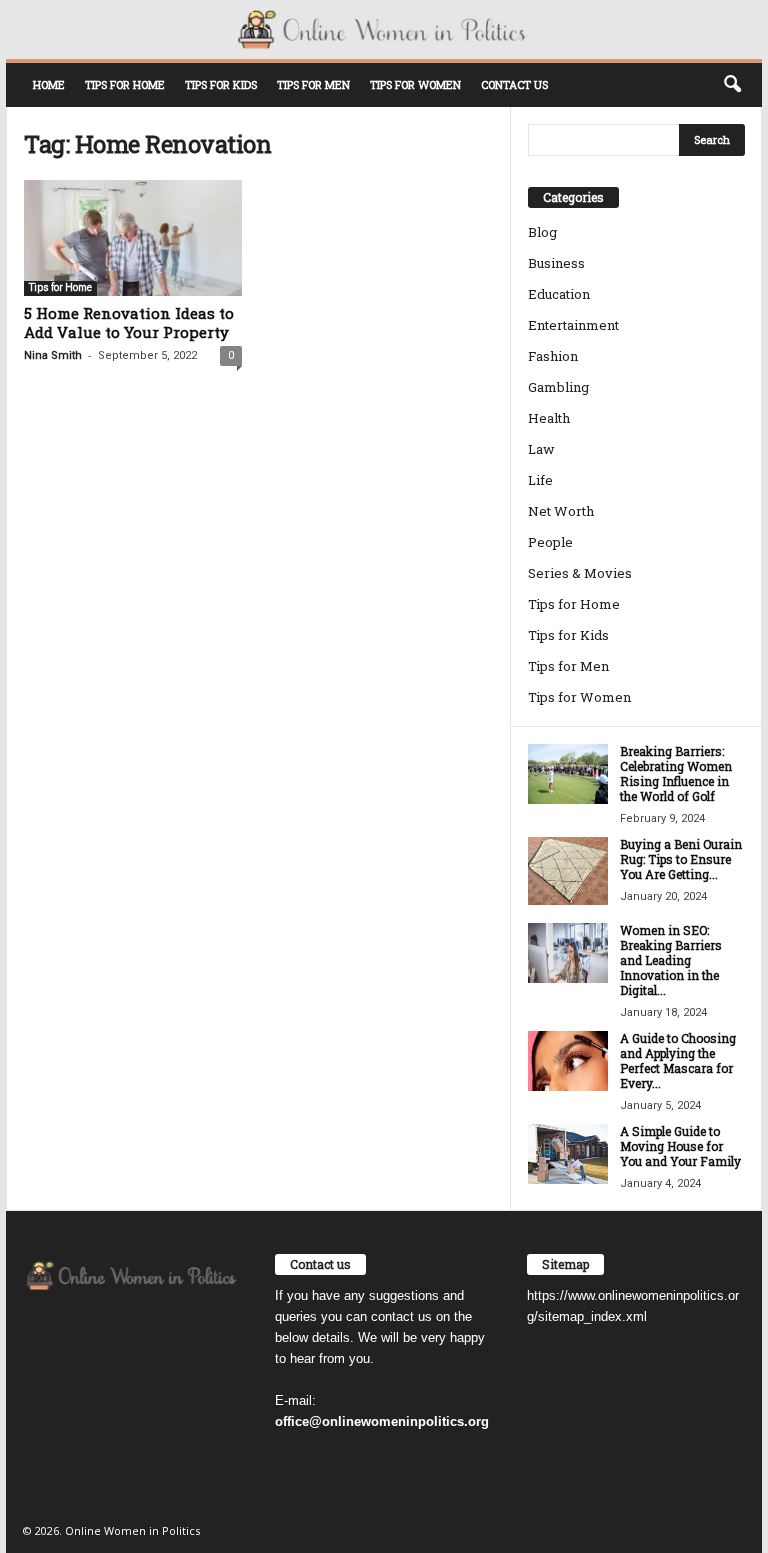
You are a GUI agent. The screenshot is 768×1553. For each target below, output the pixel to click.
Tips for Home (125, 84)
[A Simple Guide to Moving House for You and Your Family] (568, 1154)
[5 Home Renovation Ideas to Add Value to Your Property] (133, 238)
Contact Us (514, 84)
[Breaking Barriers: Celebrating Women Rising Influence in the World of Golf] (568, 774)
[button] (732, 85)
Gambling (558, 387)
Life (540, 480)
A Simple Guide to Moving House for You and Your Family (680, 1146)
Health (549, 418)
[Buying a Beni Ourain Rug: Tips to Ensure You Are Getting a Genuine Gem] (568, 870)
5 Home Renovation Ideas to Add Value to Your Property (129, 322)
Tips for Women (415, 84)
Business (556, 263)
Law (541, 449)
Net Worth (561, 511)
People (550, 542)
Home (49, 84)
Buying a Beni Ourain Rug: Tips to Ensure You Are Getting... (681, 859)
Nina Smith (53, 355)
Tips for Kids (221, 84)
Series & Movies (580, 573)
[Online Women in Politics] (384, 29)
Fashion (553, 356)
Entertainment (573, 325)
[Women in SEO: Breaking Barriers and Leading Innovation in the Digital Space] (568, 953)
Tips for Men (313, 84)
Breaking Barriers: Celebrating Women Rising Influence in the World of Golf (676, 773)
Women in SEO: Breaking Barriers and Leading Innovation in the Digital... (671, 960)
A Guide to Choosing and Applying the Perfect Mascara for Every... (678, 1060)
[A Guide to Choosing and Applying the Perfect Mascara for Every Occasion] (568, 1061)
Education (559, 294)
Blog (542, 232)
